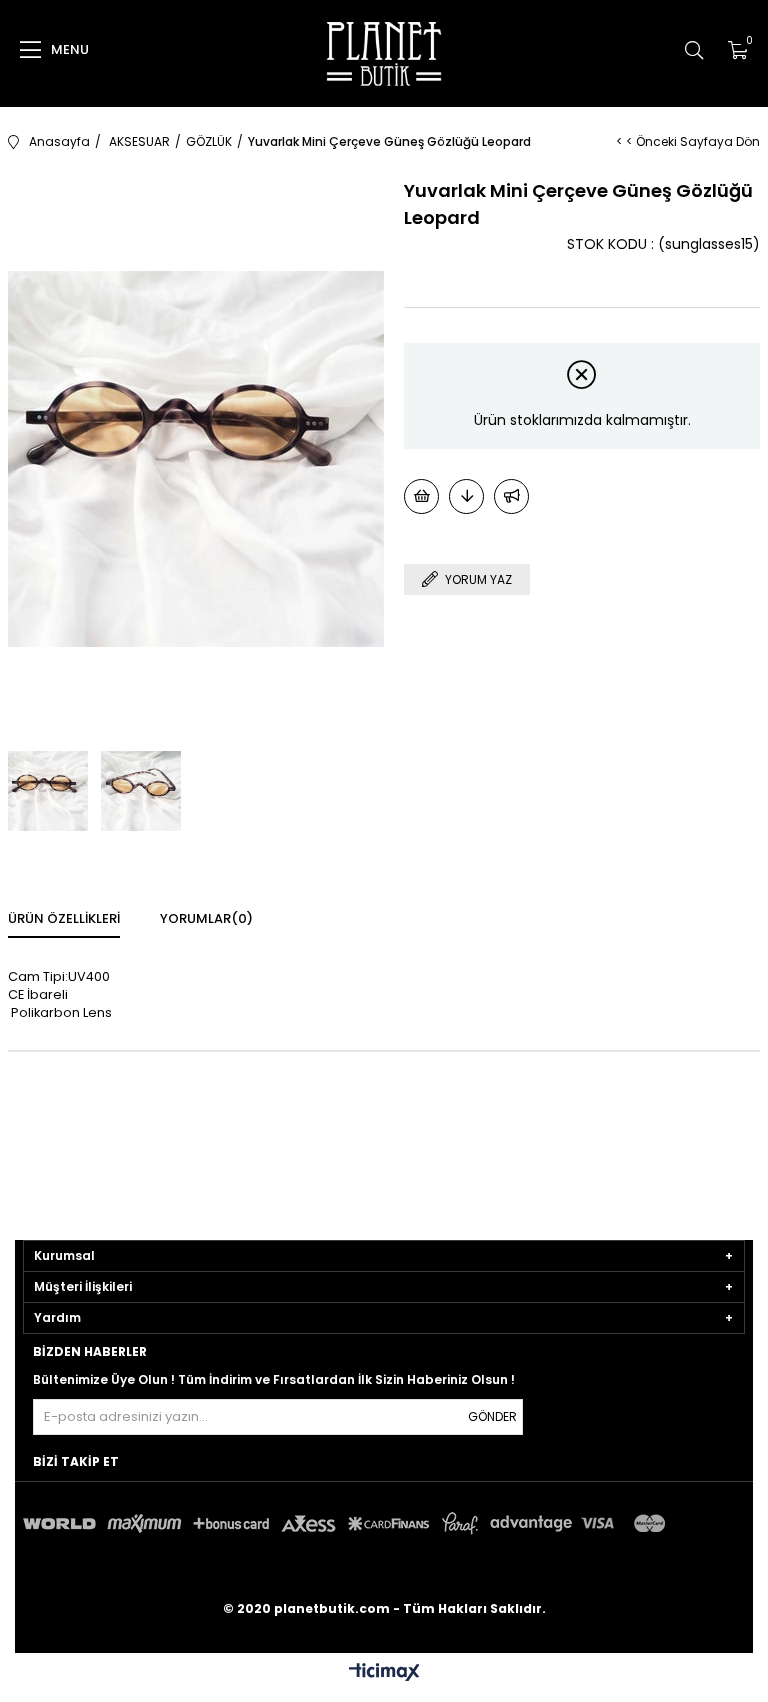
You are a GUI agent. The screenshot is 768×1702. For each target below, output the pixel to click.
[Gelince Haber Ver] (511, 496)
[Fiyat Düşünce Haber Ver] (466, 496)
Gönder (492, 1416)
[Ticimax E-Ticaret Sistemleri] (384, 1673)
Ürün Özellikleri (64, 918)
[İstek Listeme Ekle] (421, 496)
